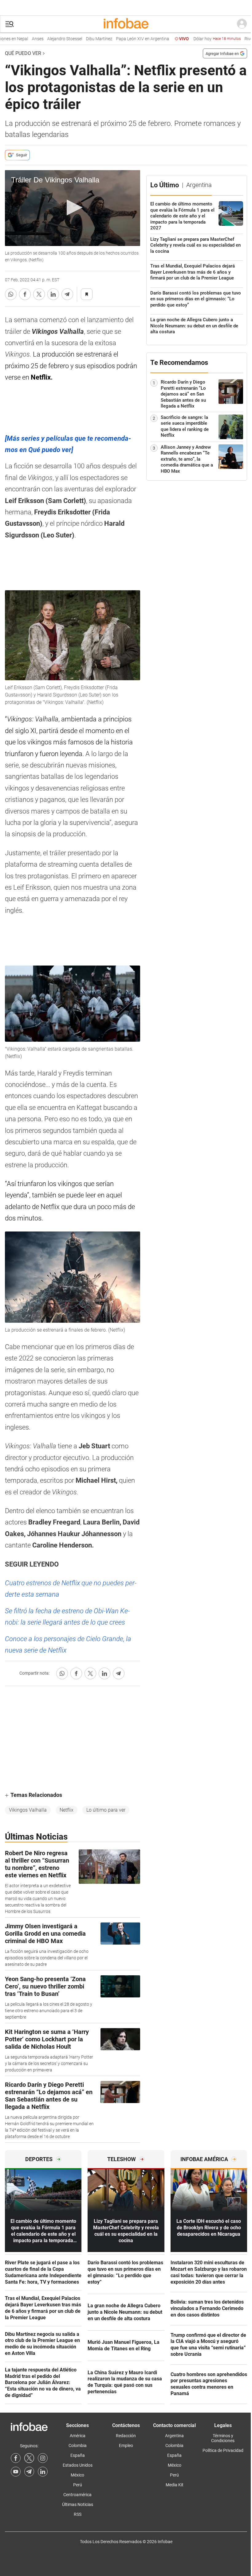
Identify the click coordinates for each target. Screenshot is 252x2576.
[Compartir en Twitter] (39, 294)
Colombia (78, 2445)
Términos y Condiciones (223, 2438)
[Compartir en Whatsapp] (11, 294)
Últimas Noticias (78, 2504)
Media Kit (175, 2485)
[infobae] (126, 24)
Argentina (174, 2436)
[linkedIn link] (43, 2472)
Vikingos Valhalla (28, 1810)
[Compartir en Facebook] (25, 294)
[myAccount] (242, 24)
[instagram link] (43, 2458)
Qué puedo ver (23, 53)
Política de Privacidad (223, 2450)
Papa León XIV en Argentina (127, 39)
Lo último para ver (106, 1810)
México (77, 2475)
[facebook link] (16, 2458)
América (78, 2436)
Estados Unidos (78, 2465)
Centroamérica (77, 2495)
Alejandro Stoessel (49, 39)
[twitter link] (29, 2458)
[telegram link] (29, 2472)
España (78, 2455)
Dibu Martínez (84, 39)
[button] (10, 24)
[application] (73, 208)
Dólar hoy (202, 39)
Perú (78, 2485)
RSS (78, 2514)
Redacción (126, 2436)
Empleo (126, 2445)
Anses (22, 39)
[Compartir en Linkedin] (53, 294)
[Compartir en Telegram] (67, 294)
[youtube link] (16, 2472)
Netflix (67, 1810)
